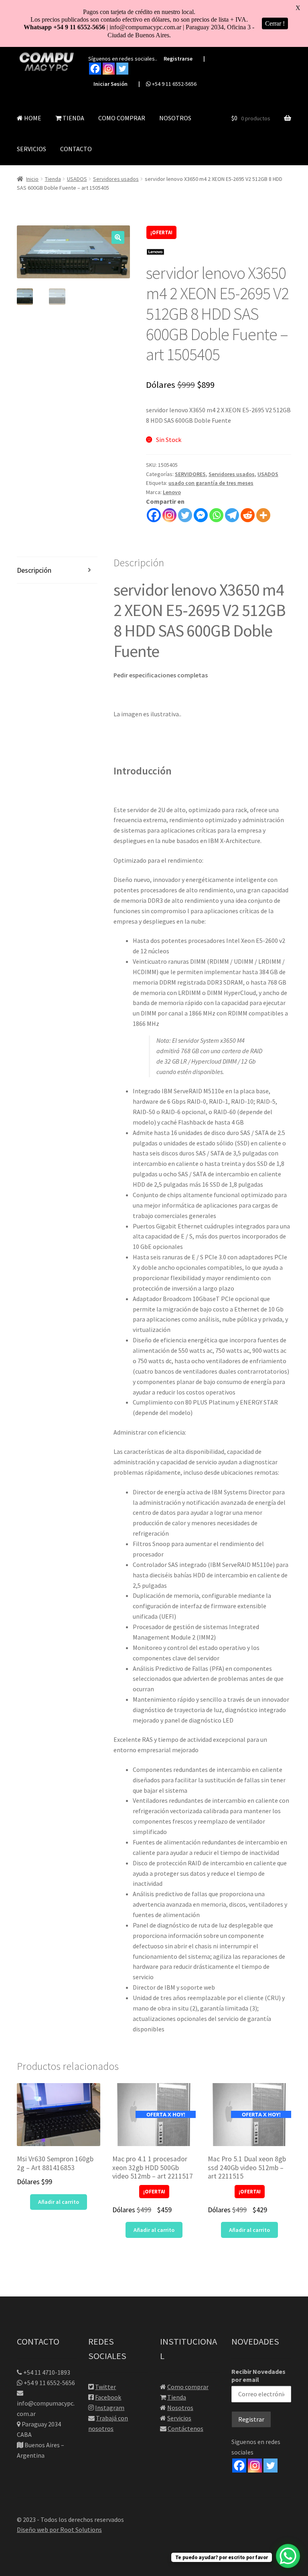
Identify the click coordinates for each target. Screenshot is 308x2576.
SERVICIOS (31, 149)
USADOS (77, 179)
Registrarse (178, 59)
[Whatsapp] (216, 515)
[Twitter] (122, 69)
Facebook (108, 2397)
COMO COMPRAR (122, 118)
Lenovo (172, 492)
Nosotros (180, 2408)
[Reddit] (248, 515)
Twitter (105, 2387)
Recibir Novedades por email (258, 2375)
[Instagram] (109, 69)
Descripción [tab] (34, 570)
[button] (118, 237)
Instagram (110, 2408)
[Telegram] (232, 515)
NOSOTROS (175, 118)
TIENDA (73, 118)
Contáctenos (185, 2428)
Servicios (179, 2418)
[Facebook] (95, 69)
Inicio (32, 179)
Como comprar (188, 2387)
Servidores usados (116, 179)
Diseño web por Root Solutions (59, 2529)
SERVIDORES (190, 474)
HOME (32, 118)
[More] (263, 515)
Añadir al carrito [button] (59, 2202)
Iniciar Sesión (110, 84)
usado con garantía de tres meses (211, 483)
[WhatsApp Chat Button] (288, 2556)
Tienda (53, 179)
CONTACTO (76, 149)
